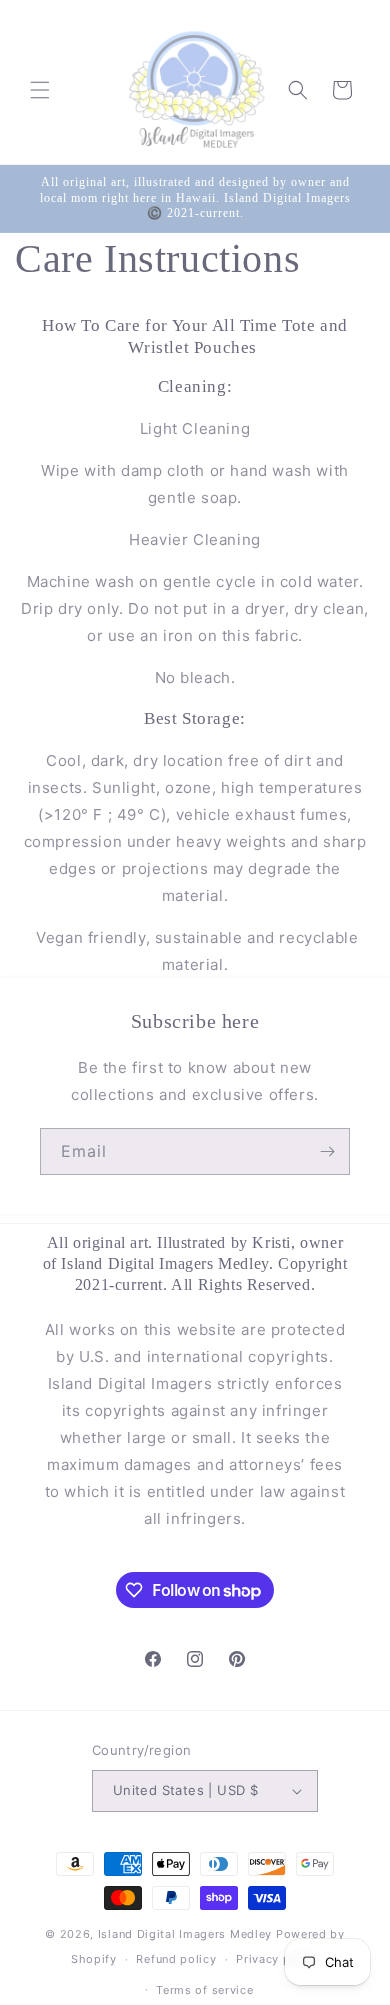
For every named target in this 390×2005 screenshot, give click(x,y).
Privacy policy (277, 1959)
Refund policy (176, 1959)
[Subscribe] (327, 1151)
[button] (40, 90)
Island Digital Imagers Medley (185, 1934)
